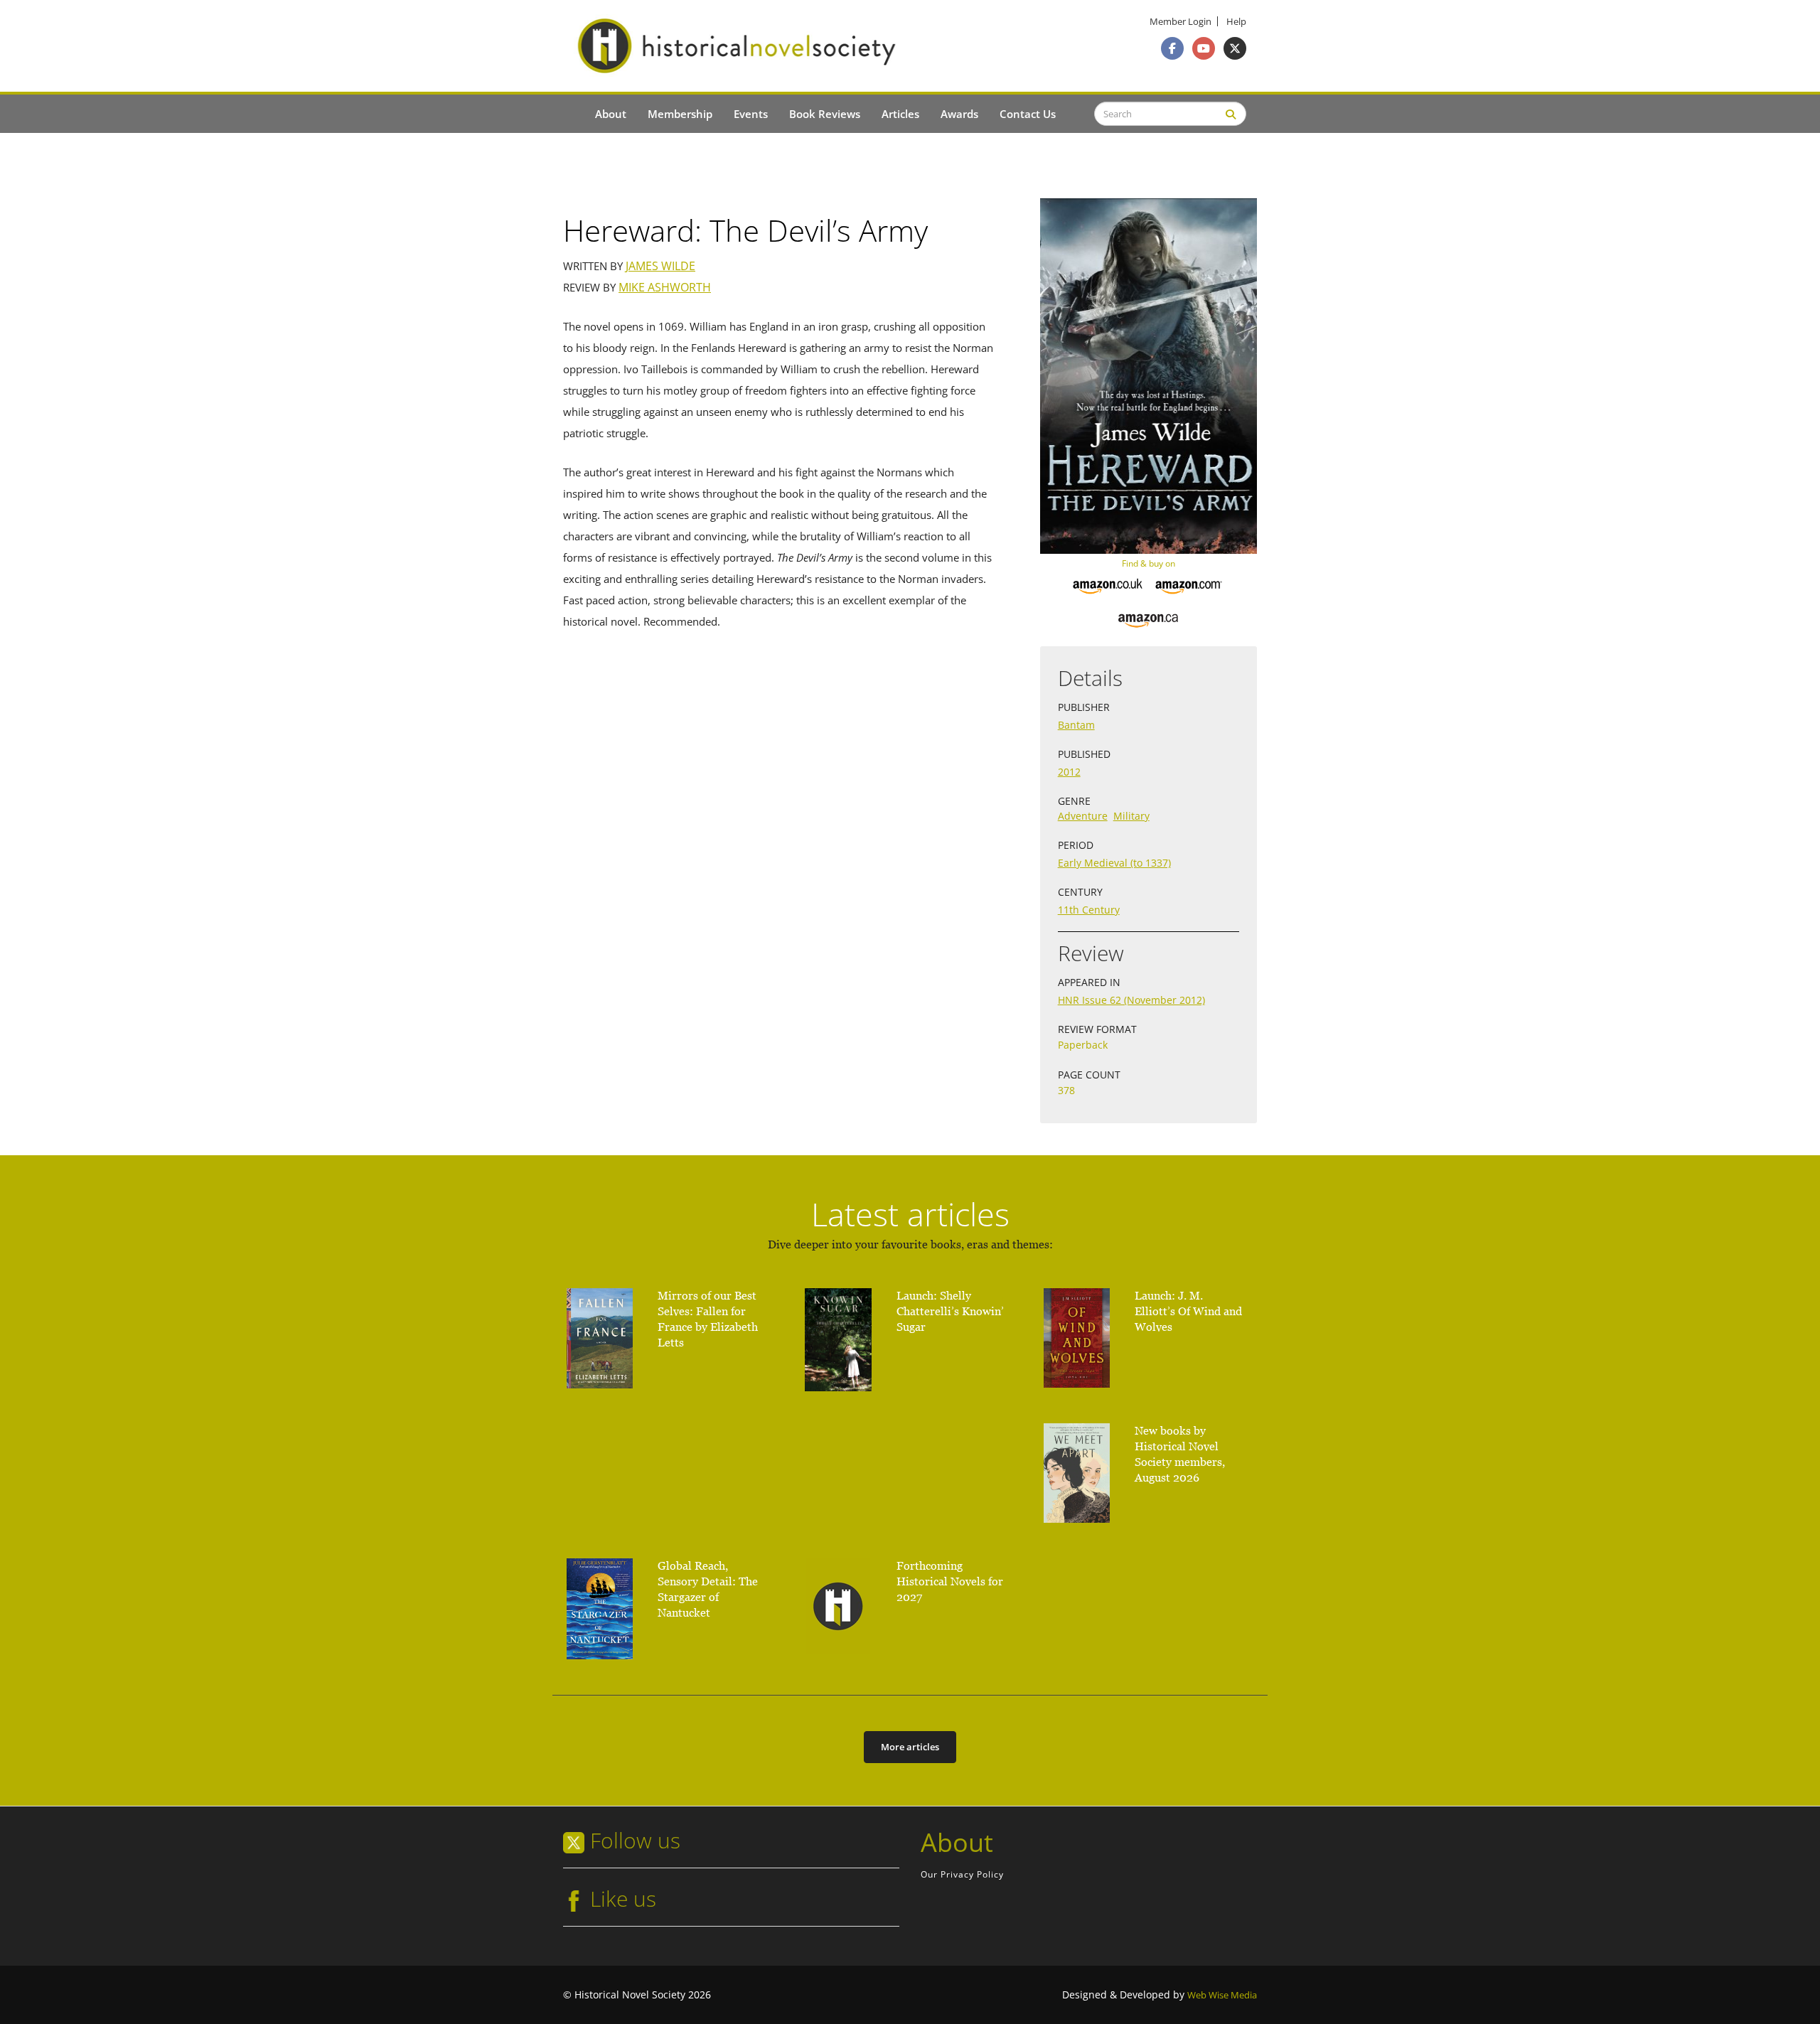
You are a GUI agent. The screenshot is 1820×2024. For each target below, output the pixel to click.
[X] (1235, 48)
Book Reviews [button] (825, 114)
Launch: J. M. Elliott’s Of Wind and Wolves (1188, 1311)
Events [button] (751, 114)
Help (1236, 22)
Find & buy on (1149, 563)
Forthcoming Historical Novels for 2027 (950, 1581)
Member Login (1181, 22)
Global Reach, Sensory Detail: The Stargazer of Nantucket (708, 1589)
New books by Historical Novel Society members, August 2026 (1180, 1454)
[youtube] (1204, 48)
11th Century (1089, 910)
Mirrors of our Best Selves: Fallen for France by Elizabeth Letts (708, 1319)
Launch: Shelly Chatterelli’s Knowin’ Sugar (950, 1311)
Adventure (1083, 816)
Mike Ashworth (665, 288)
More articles (910, 1747)
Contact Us (1028, 114)
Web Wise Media (1222, 1995)
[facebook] (1172, 48)
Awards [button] (959, 114)
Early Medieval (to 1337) (1114, 863)
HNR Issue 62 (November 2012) (1131, 1000)
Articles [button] (900, 114)
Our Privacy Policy (962, 1874)
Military (1131, 816)
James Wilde (660, 266)
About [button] (611, 114)
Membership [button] (680, 114)
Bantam (1076, 725)
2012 (1069, 772)
